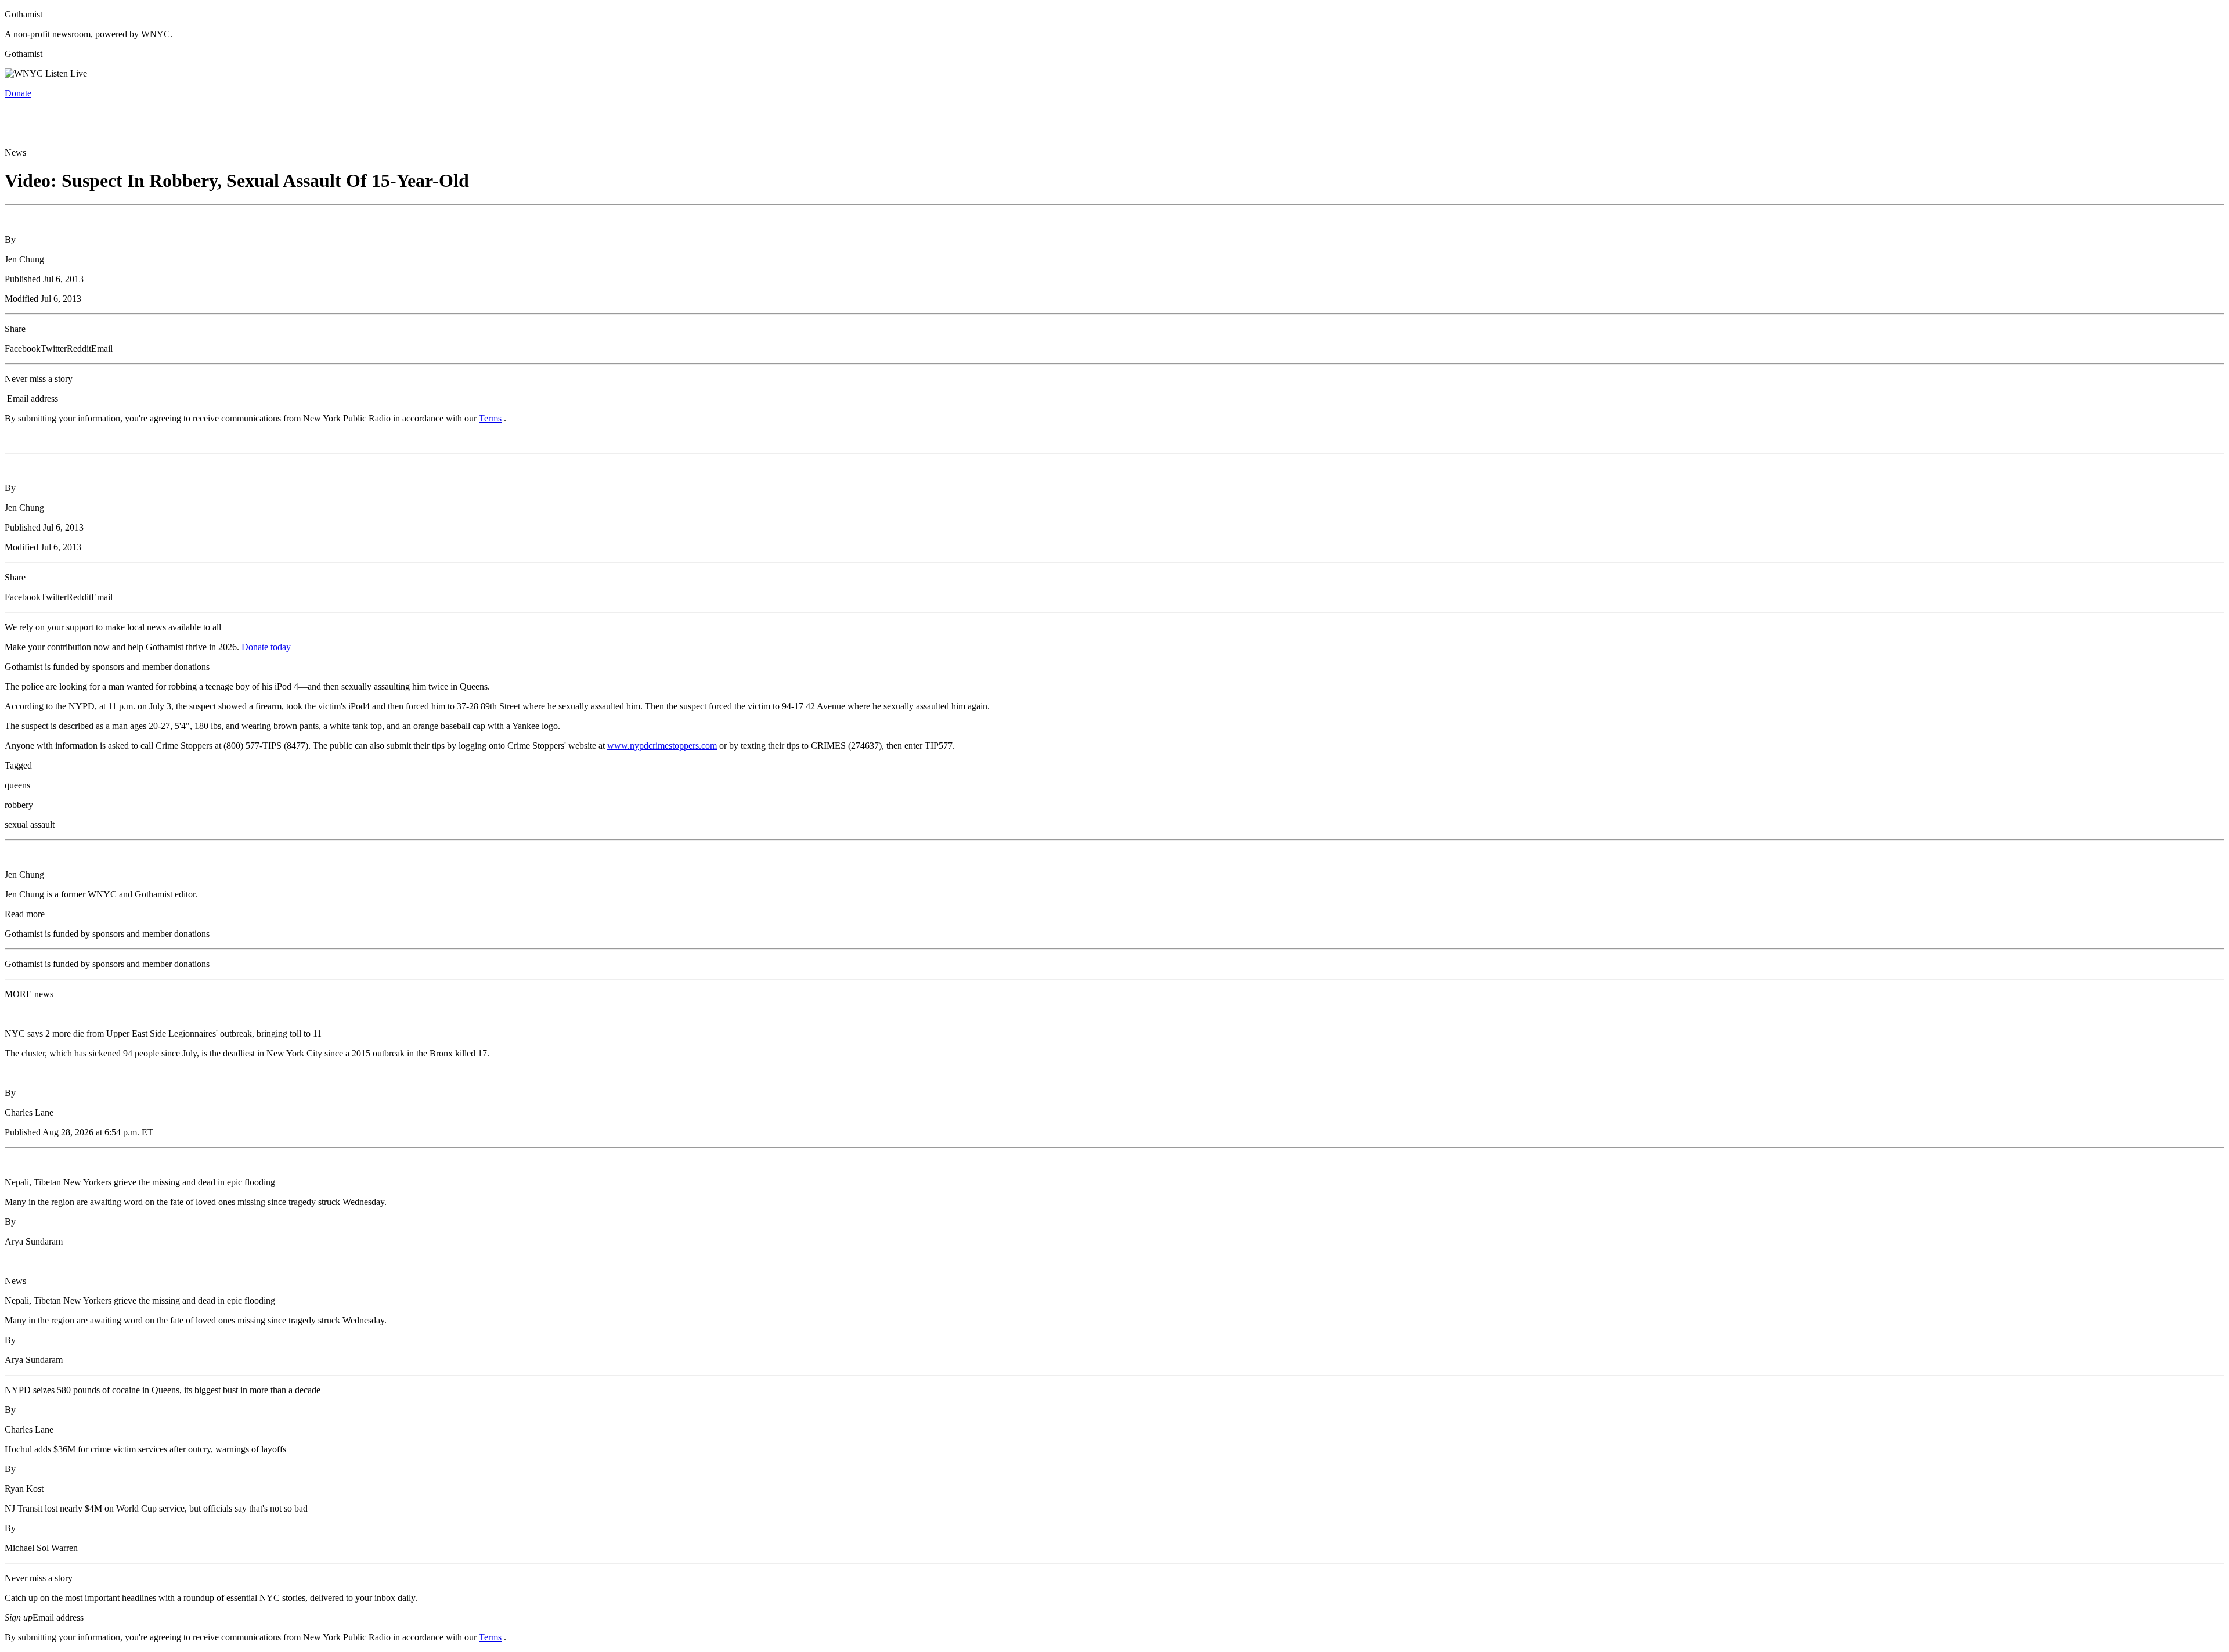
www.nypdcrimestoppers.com (662, 746)
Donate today (266, 647)
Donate (18, 93)
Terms (490, 418)
